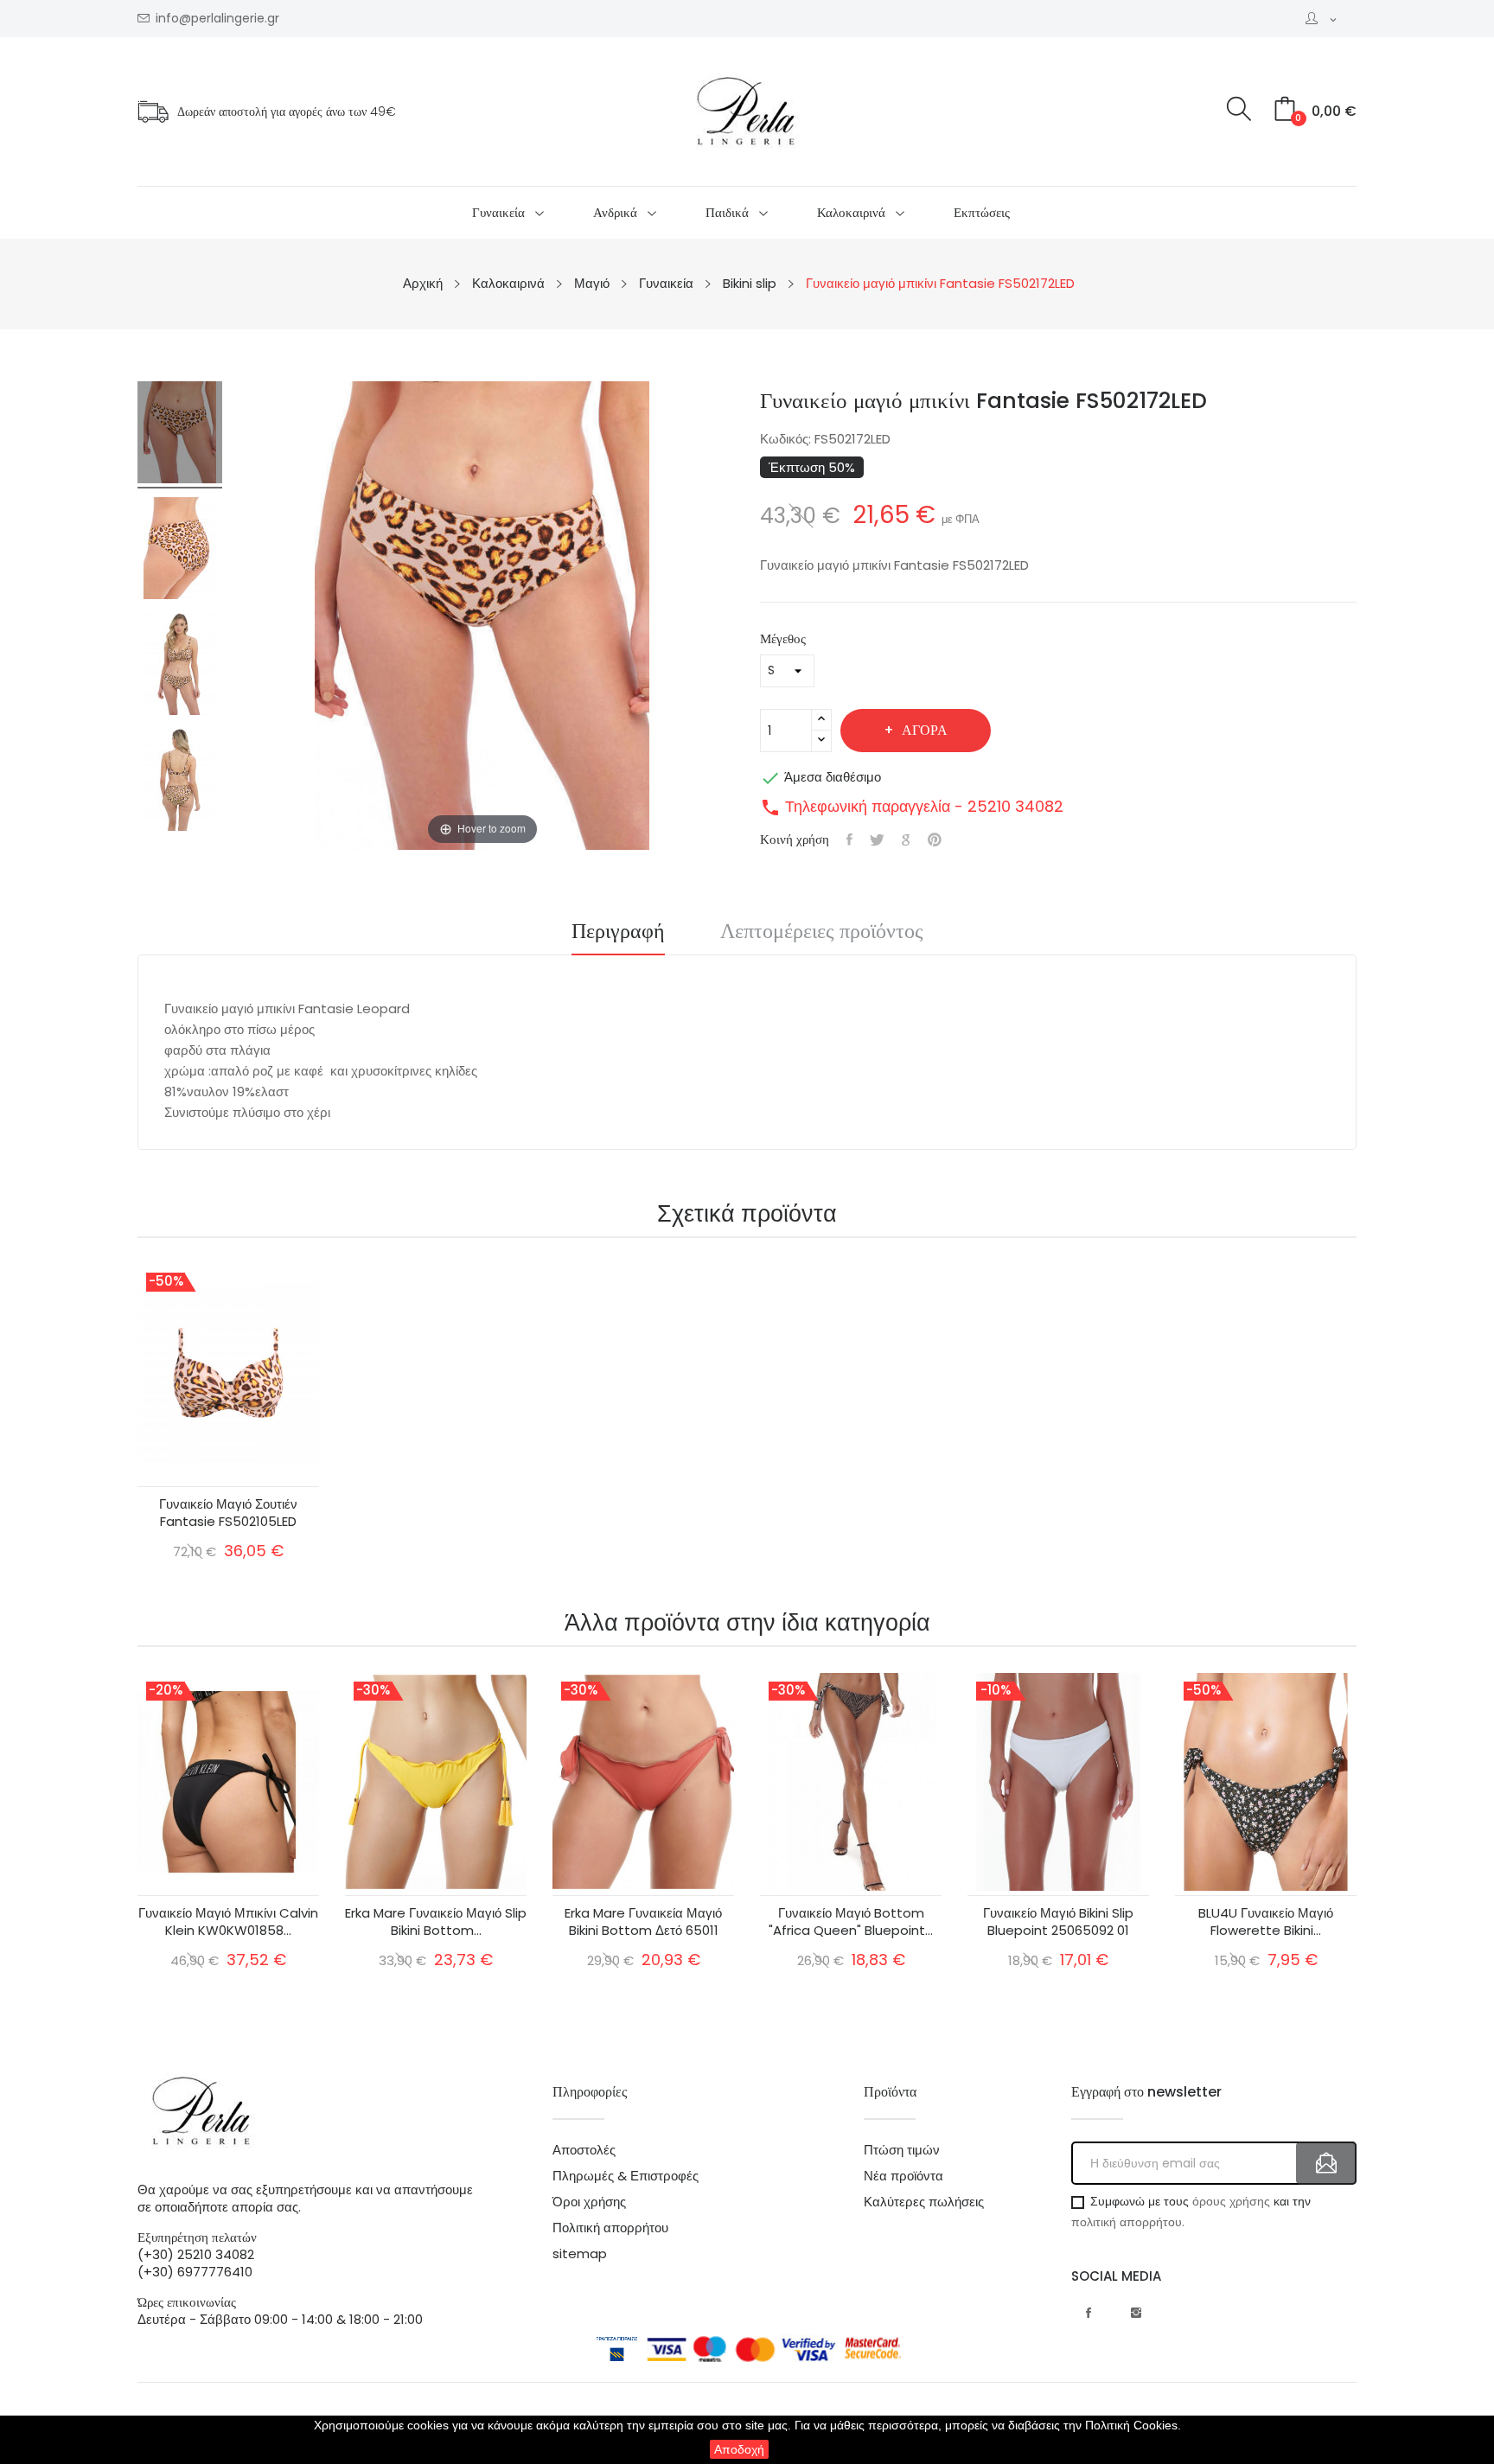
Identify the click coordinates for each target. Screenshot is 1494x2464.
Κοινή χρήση (849, 839)
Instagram (1136, 2313)
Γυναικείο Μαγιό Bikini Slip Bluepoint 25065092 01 (1058, 1922)
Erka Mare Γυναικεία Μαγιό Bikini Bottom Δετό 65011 (643, 1922)
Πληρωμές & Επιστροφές (626, 2176)
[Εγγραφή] (1326, 2163)
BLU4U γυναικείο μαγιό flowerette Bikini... (1266, 1922)
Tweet (877, 839)
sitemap (580, 2254)
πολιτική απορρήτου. (1128, 2222)
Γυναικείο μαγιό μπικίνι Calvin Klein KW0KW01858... (228, 1922)
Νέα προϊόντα (903, 2176)
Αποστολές (584, 2150)
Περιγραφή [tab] (618, 933)
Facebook (1089, 2313)
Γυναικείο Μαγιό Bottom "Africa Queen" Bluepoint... (851, 1922)
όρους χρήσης (1231, 2201)
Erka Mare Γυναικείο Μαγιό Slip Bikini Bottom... (436, 1922)
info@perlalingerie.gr (217, 19)
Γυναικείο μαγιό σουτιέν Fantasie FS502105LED (228, 1513)
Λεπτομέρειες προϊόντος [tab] (822, 933)
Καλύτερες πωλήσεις (924, 2202)
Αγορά (925, 730)
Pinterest (935, 839)
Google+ (906, 839)
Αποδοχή (739, 2449)
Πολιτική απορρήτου (610, 2228)
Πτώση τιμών (902, 2150)
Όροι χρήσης (589, 2202)
